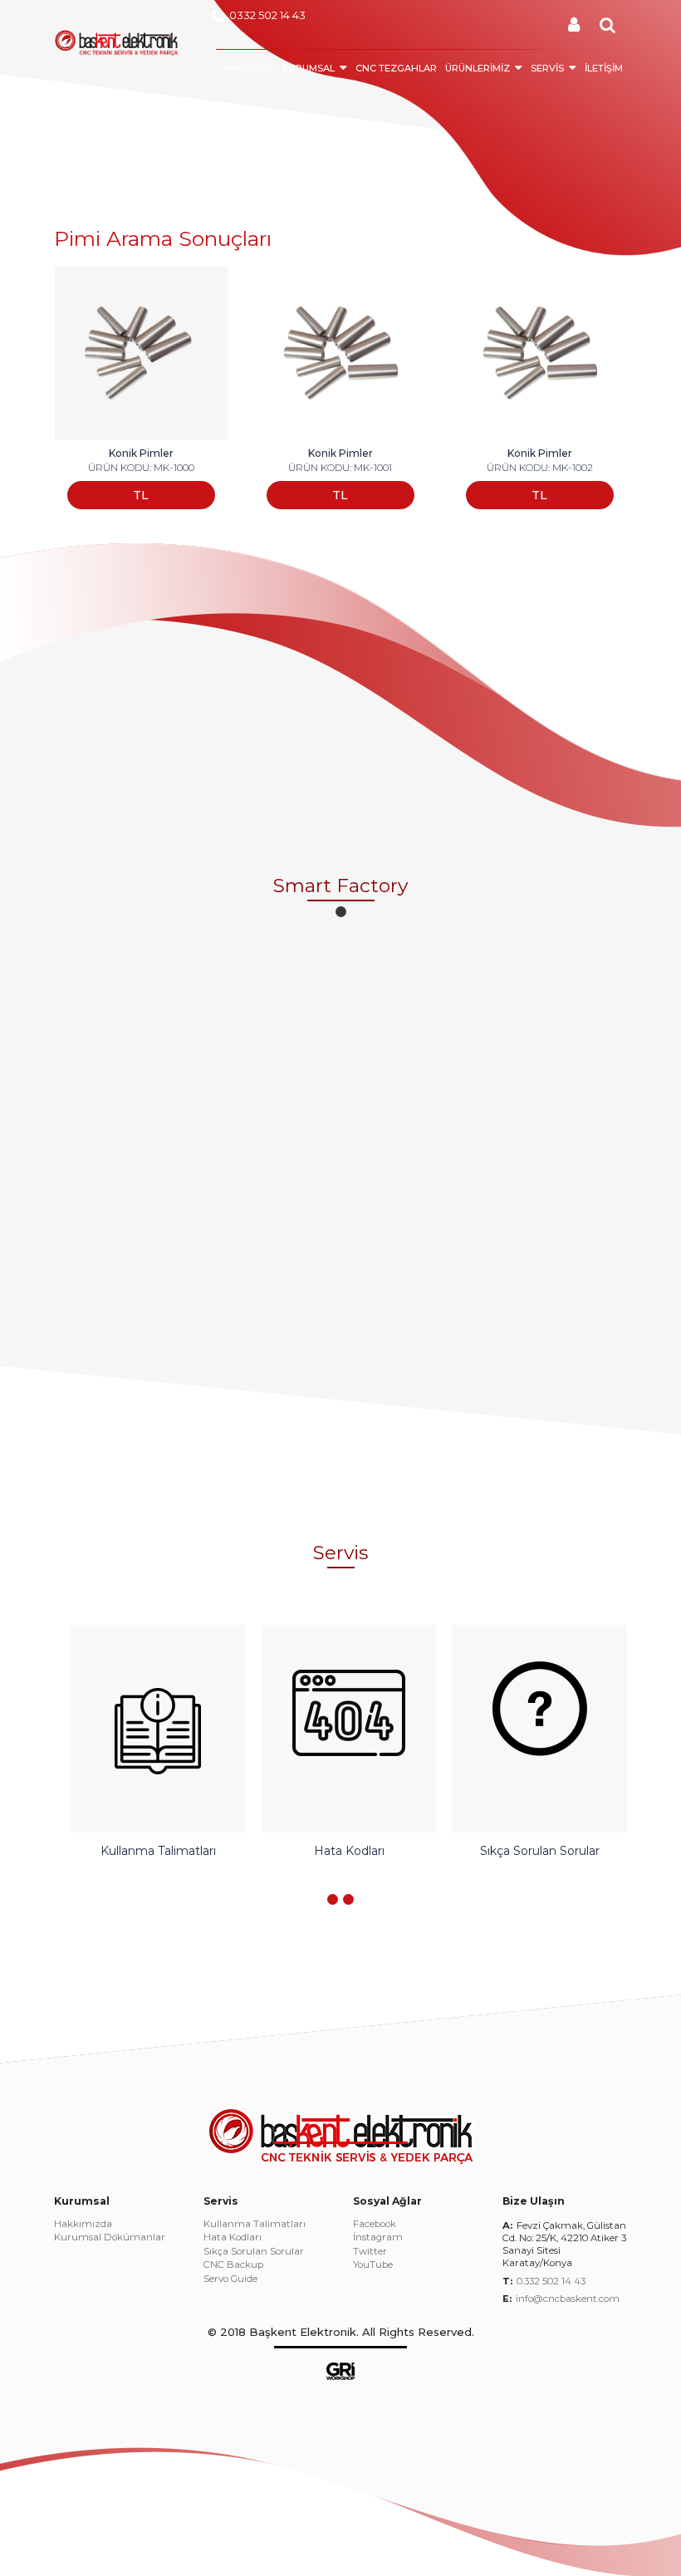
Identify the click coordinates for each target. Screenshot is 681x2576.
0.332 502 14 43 (551, 2281)
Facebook (375, 2225)
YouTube (373, 2265)
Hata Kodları (233, 2238)
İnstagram (378, 2238)
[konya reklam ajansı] (340, 2370)
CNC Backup (233, 2265)
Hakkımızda (83, 2225)
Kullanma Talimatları (255, 2225)
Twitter (370, 2252)
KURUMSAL (309, 68)
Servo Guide (230, 2279)
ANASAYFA (249, 68)
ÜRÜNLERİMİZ (478, 68)
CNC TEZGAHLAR (396, 68)
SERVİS (547, 68)
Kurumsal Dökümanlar (110, 2238)
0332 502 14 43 (267, 15)
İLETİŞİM (604, 68)
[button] (341, 912)
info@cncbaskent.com (568, 2299)
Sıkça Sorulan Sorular (254, 2252)
